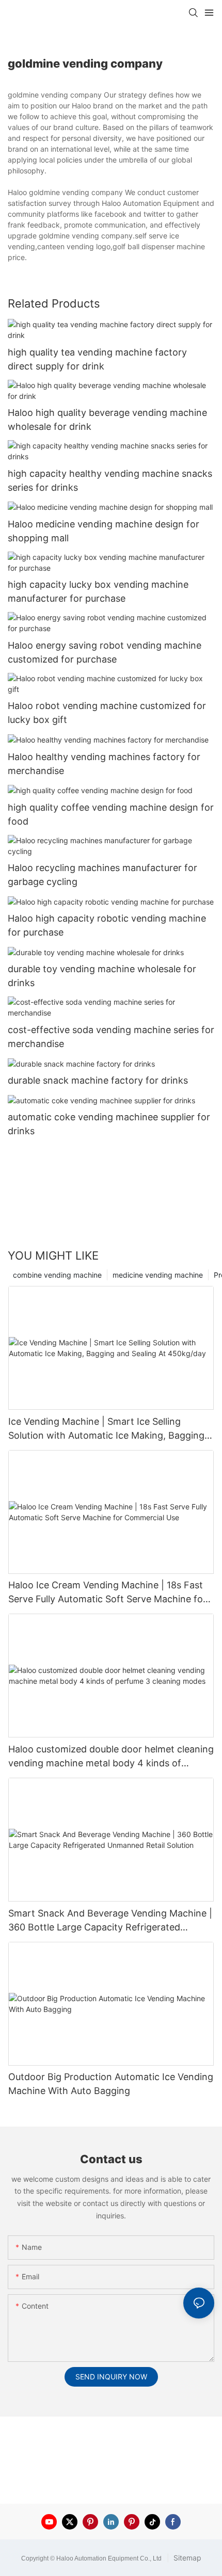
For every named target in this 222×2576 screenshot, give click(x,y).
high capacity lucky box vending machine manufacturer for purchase (98, 591)
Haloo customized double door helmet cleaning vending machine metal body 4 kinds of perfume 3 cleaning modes (111, 1757)
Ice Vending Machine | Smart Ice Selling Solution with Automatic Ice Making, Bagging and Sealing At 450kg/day (106, 1429)
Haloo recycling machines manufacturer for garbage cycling (102, 875)
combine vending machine (57, 1275)
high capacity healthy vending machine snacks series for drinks (110, 480)
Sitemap (186, 2558)
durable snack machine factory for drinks (98, 1080)
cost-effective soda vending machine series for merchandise (111, 1037)
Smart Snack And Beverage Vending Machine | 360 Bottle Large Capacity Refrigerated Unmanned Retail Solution (110, 1921)
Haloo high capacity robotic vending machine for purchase (107, 925)
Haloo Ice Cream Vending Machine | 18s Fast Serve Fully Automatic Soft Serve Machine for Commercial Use (107, 1593)
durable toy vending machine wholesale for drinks (102, 976)
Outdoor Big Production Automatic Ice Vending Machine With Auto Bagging (111, 2084)
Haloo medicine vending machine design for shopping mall (104, 531)
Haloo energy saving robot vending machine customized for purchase (105, 652)
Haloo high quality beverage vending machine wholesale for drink (107, 420)
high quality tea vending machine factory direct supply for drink (97, 359)
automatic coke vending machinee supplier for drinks (109, 1124)
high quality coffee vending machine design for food (111, 814)
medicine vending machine (158, 1275)
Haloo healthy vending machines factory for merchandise (104, 764)
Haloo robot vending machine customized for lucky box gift (107, 713)
